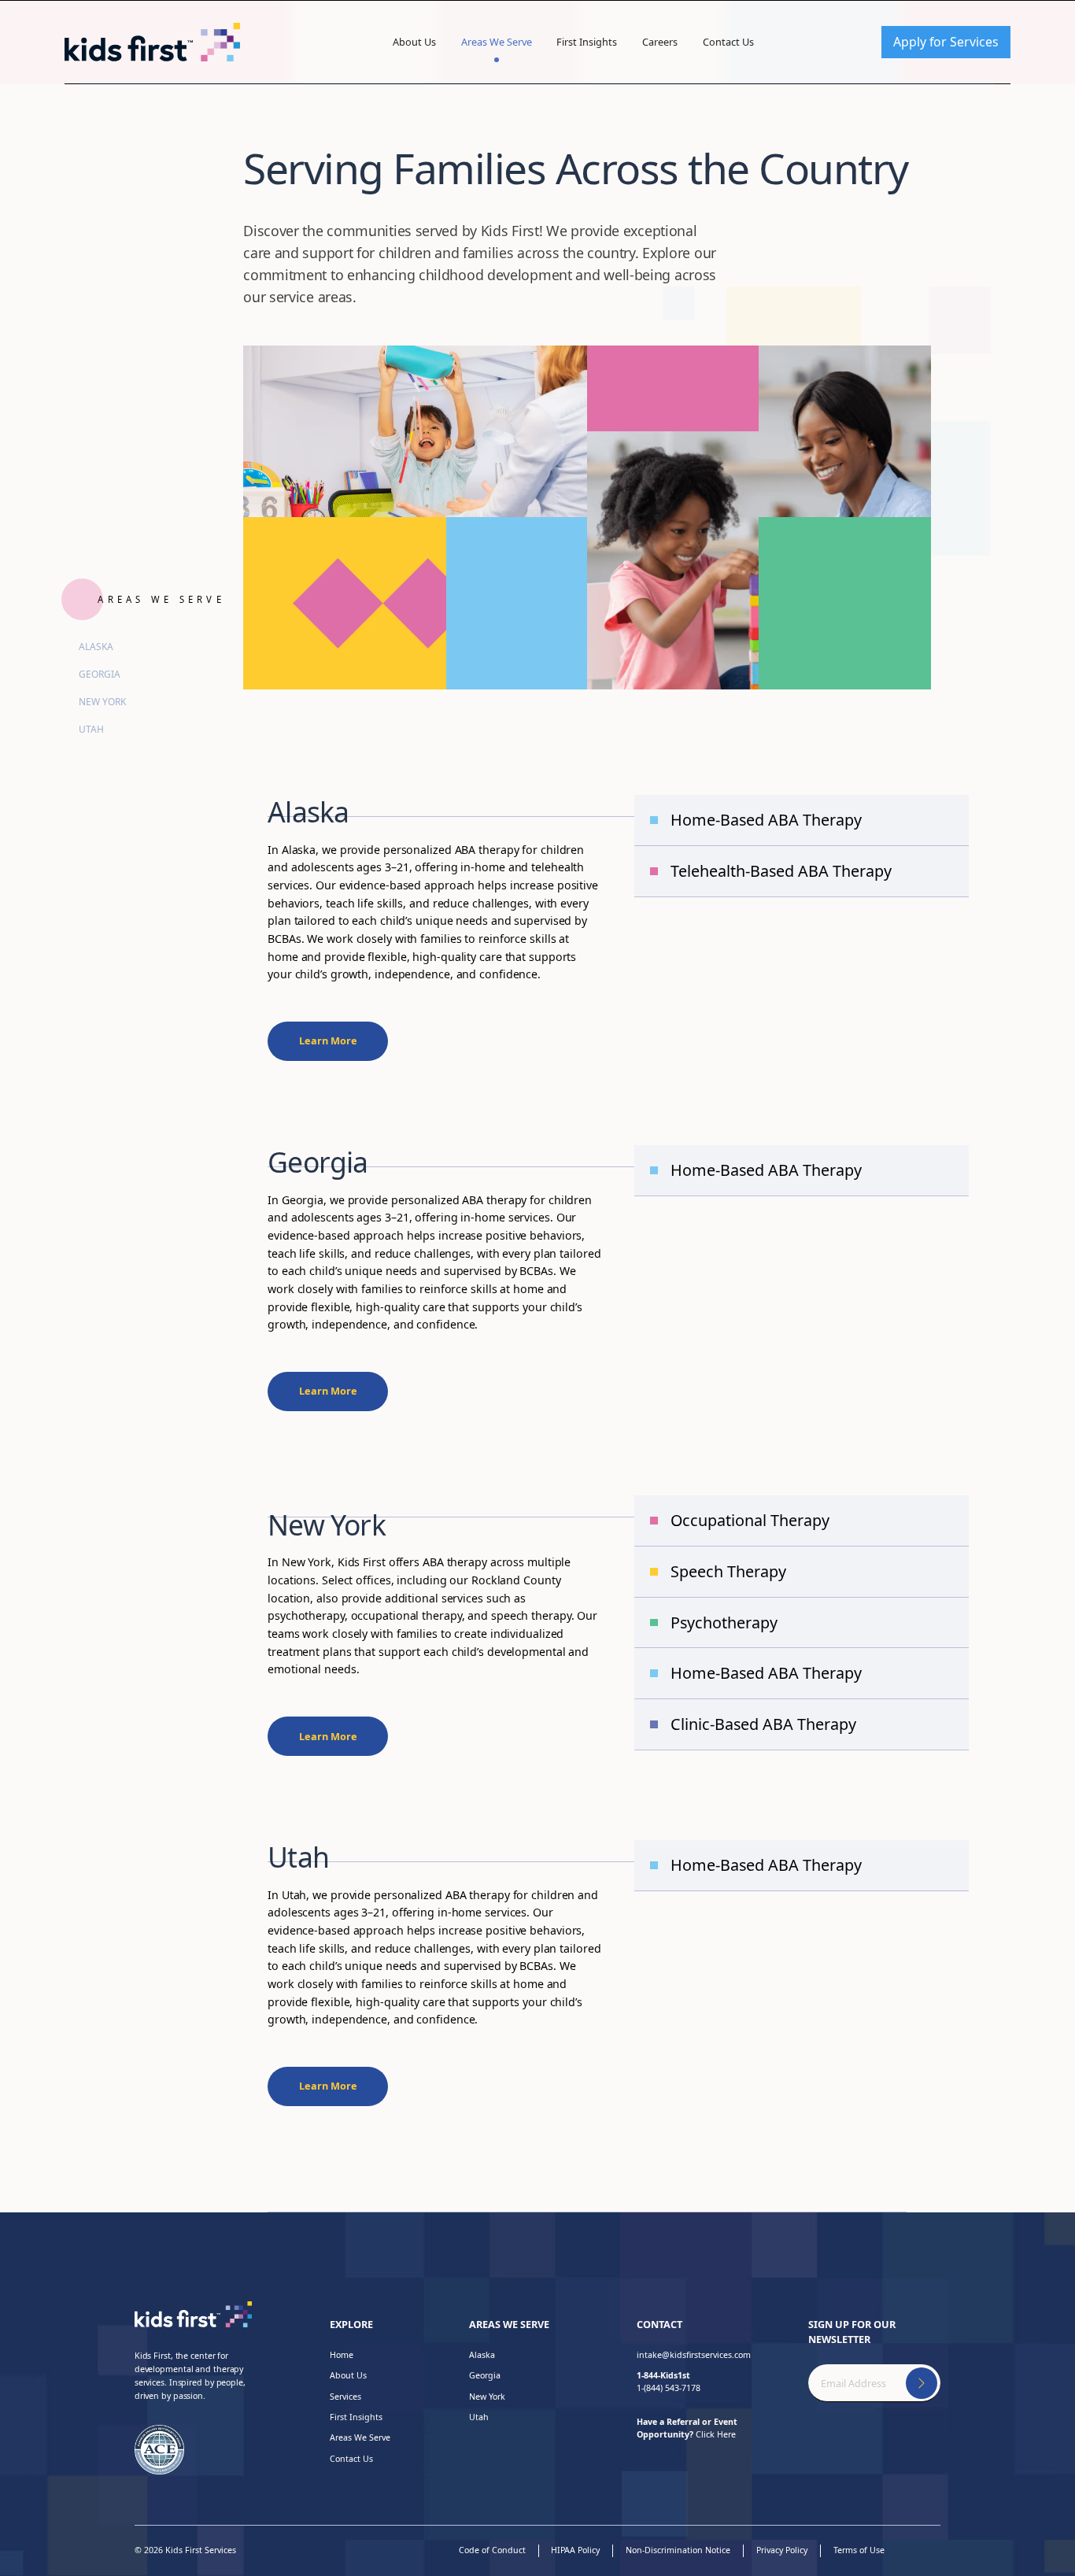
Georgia (100, 674)
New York (102, 702)
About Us (414, 42)
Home (342, 2355)
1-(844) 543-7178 (669, 2382)
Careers (660, 42)
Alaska (96, 647)
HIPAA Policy (575, 2550)
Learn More (328, 1040)
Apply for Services (946, 42)
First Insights (587, 42)
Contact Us (728, 42)
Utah (91, 729)
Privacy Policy (782, 2550)
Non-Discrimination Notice (678, 2550)
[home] (152, 42)
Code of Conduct (492, 2550)
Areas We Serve (497, 42)
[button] (414, 42)
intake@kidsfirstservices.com (694, 2355)
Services (345, 2397)
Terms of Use (859, 2550)
